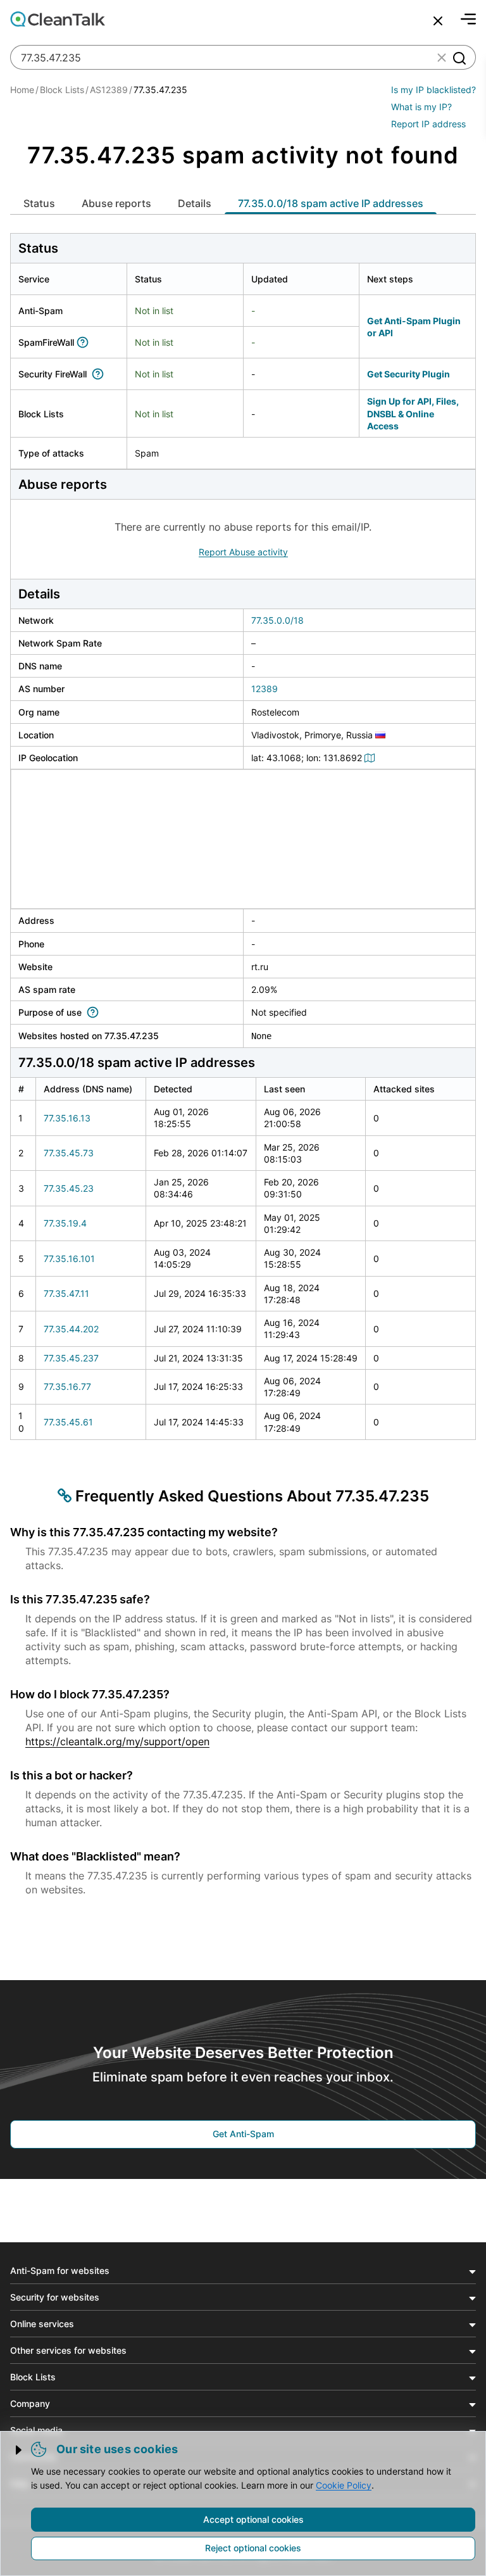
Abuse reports (116, 203)
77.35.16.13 (67, 1118)
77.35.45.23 (69, 1188)
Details (195, 203)
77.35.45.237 (71, 1358)
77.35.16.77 (67, 1386)
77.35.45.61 (68, 1422)
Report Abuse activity (243, 552)
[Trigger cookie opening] (20, 2450)
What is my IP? (421, 107)
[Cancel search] (438, 21)
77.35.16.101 (69, 1259)
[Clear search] (442, 58)
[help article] (85, 342)
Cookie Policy (344, 2485)
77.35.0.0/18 (277, 620)
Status (39, 203)
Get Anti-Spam (243, 2134)
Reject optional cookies (253, 2548)
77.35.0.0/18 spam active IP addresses (331, 203)
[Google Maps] (371, 758)
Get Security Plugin (408, 374)
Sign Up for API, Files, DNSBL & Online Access (413, 414)
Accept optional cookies (253, 2519)
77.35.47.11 (66, 1293)
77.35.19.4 (65, 1223)
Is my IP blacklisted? (433, 90)
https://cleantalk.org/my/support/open (117, 1741)
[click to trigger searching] (459, 58)
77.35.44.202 (71, 1329)
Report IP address (428, 124)
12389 (265, 689)
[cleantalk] (58, 19)
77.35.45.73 (69, 1153)
